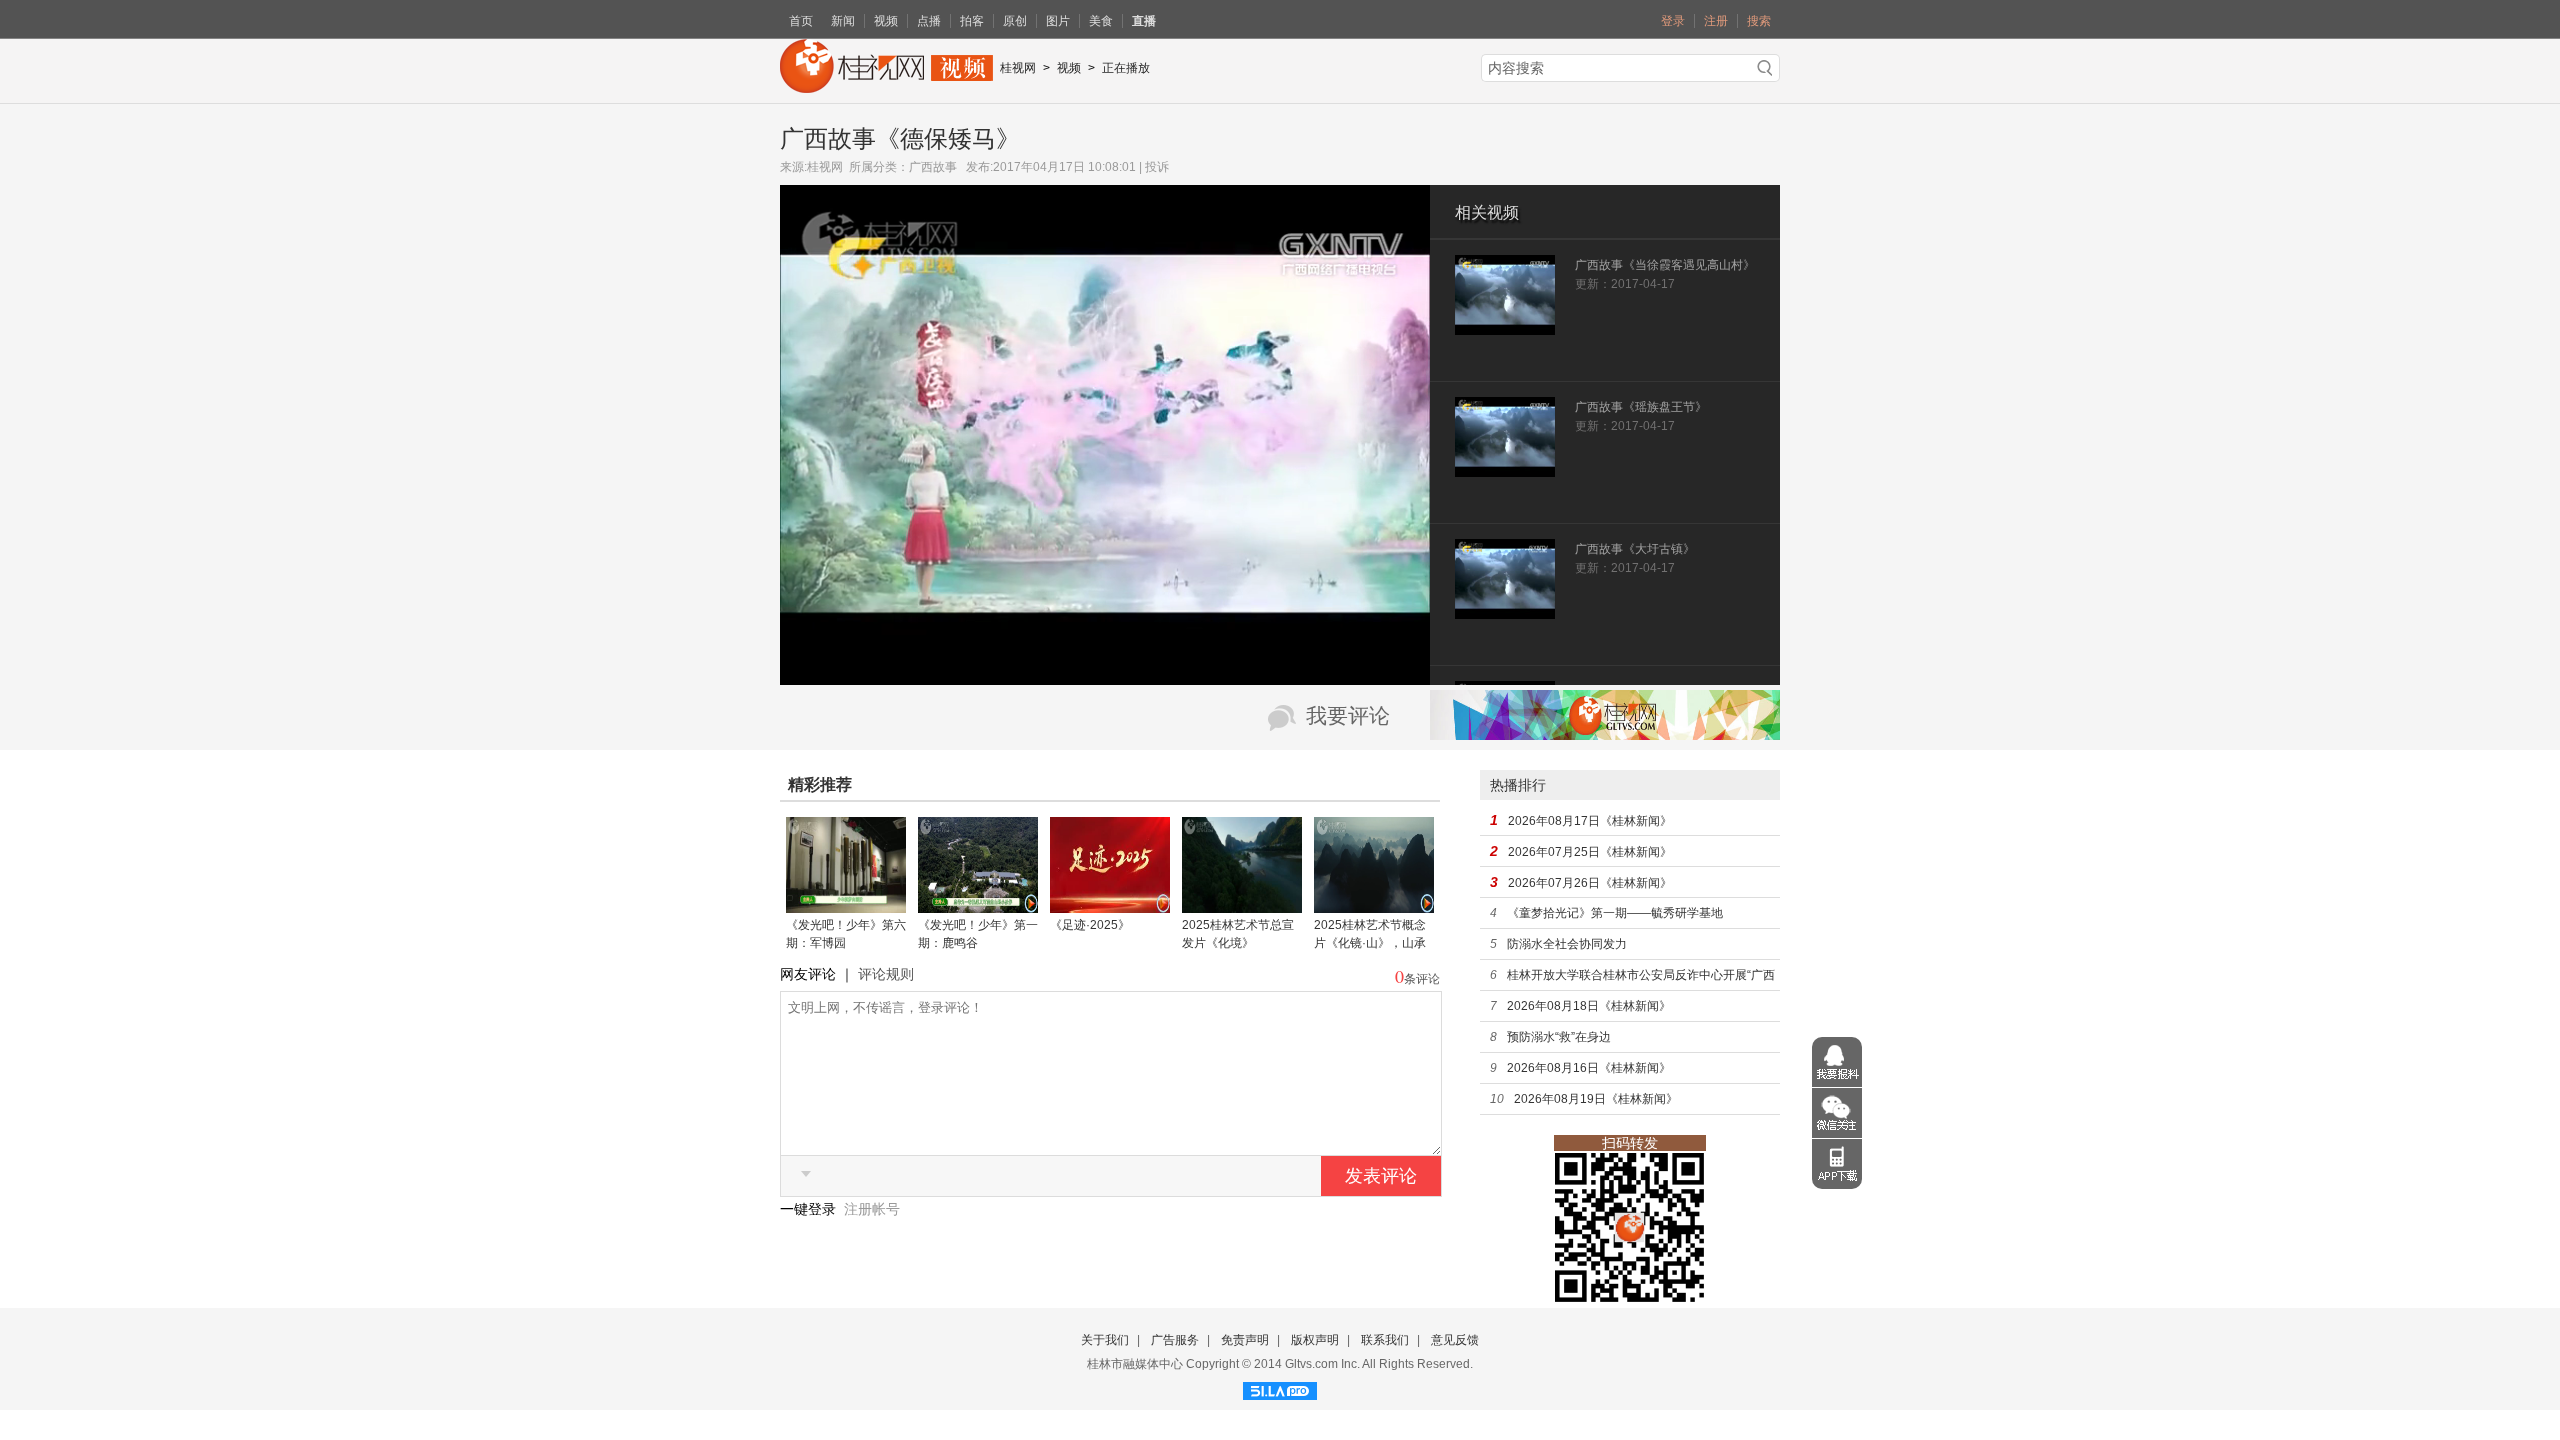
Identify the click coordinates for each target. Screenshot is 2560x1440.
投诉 (1157, 167)
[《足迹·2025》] (1110, 906)
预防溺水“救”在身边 (1559, 1037)
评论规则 (886, 974)
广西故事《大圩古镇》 (1635, 549)
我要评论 (1348, 716)
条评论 (1422, 979)
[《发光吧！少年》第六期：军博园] (846, 906)
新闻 (843, 21)
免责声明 (1245, 1340)
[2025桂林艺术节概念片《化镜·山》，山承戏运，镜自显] (1374, 906)
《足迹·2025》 (1090, 925)
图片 (1058, 21)
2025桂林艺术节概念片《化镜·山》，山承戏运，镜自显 (1370, 943)
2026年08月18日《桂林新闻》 (1589, 1006)
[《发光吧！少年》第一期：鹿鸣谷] (978, 906)
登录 (1673, 21)
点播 (929, 21)
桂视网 (1018, 68)
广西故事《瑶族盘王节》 (1641, 407)
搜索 (1759, 21)
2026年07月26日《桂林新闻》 (1590, 883)
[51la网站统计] (1280, 1388)
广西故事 (933, 167)
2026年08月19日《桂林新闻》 (1596, 1099)
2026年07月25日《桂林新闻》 (1590, 852)
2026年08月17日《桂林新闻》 (1590, 821)
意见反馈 (1455, 1340)
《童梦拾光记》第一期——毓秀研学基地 (1615, 913)
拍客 (972, 21)
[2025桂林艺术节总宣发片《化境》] (1242, 906)
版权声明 (1315, 1340)
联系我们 (1385, 1340)
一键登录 (810, 1209)
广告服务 (1175, 1340)
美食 (1101, 21)
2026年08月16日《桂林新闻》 (1589, 1068)
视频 (886, 21)
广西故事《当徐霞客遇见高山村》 (1665, 265)
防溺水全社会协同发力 (1567, 944)
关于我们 (1105, 1340)
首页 (801, 21)
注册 (1716, 21)
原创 (1015, 21)
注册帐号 (872, 1209)
